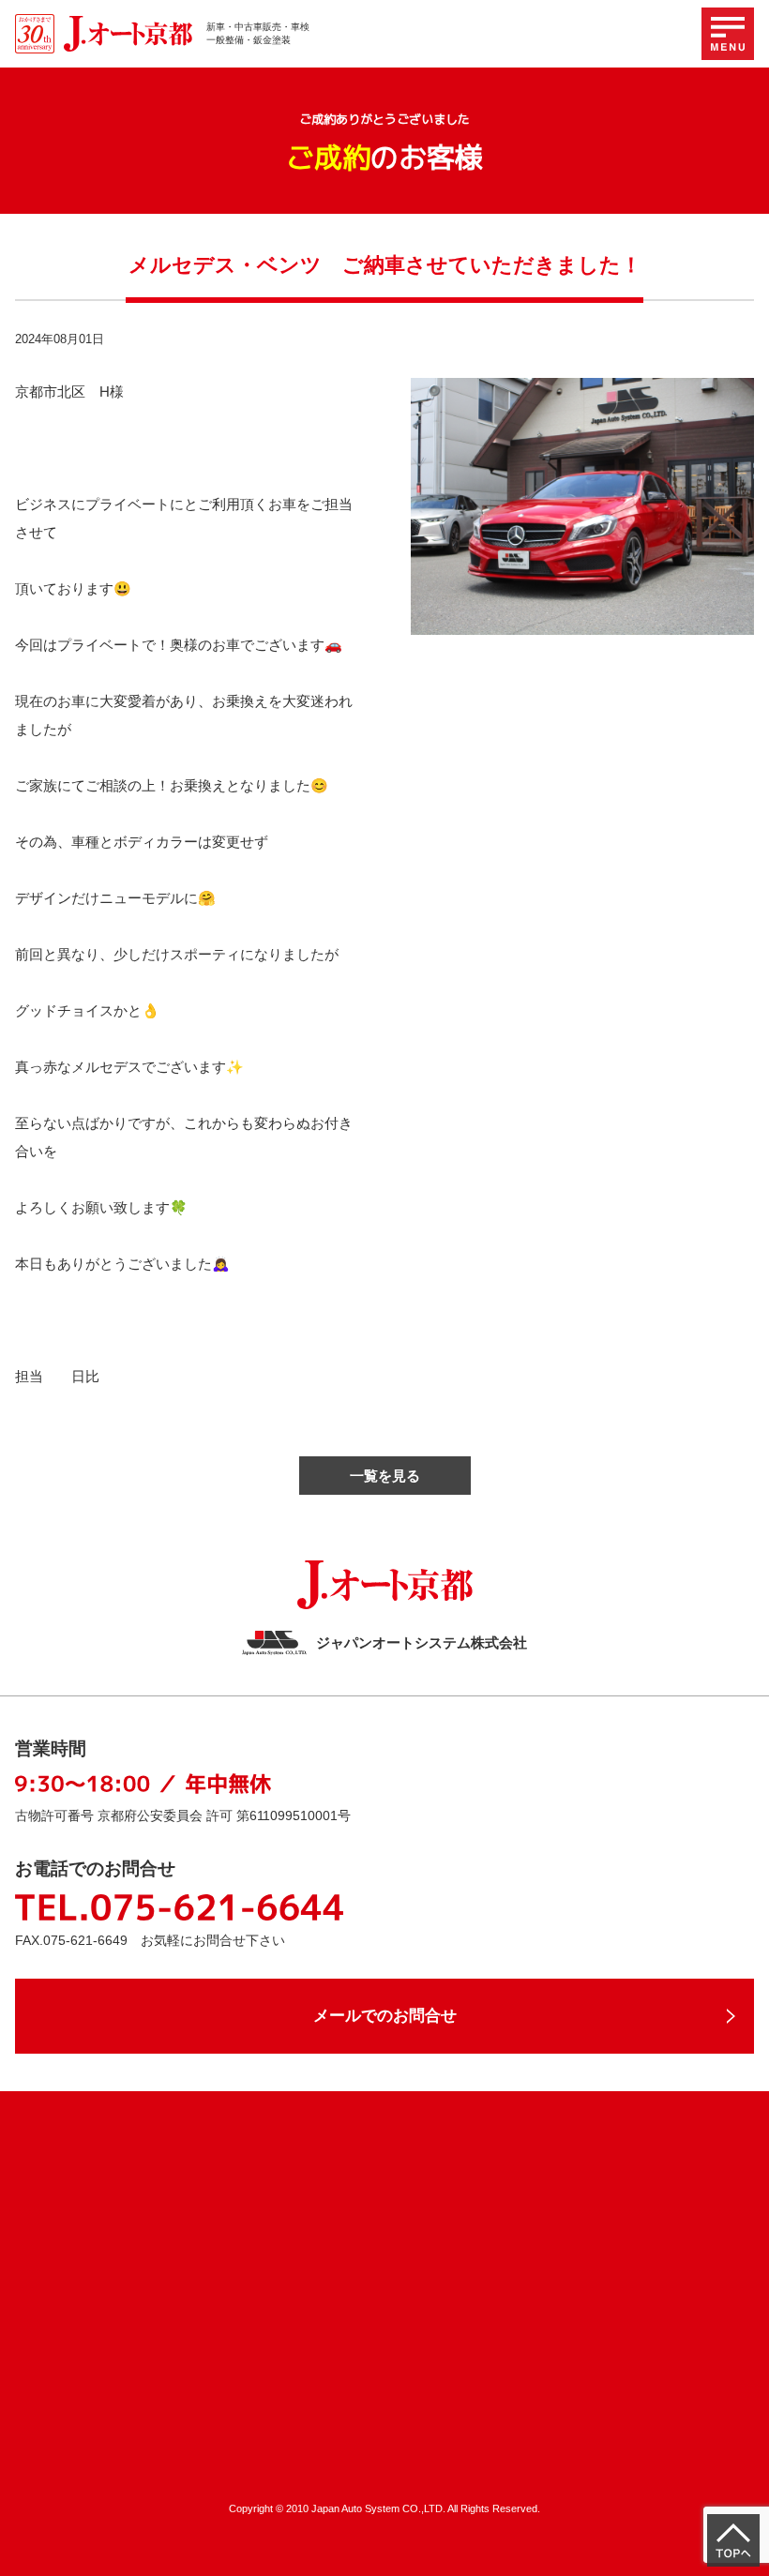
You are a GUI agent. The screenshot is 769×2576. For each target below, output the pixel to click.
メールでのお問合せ (385, 2016)
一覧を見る (385, 1476)
